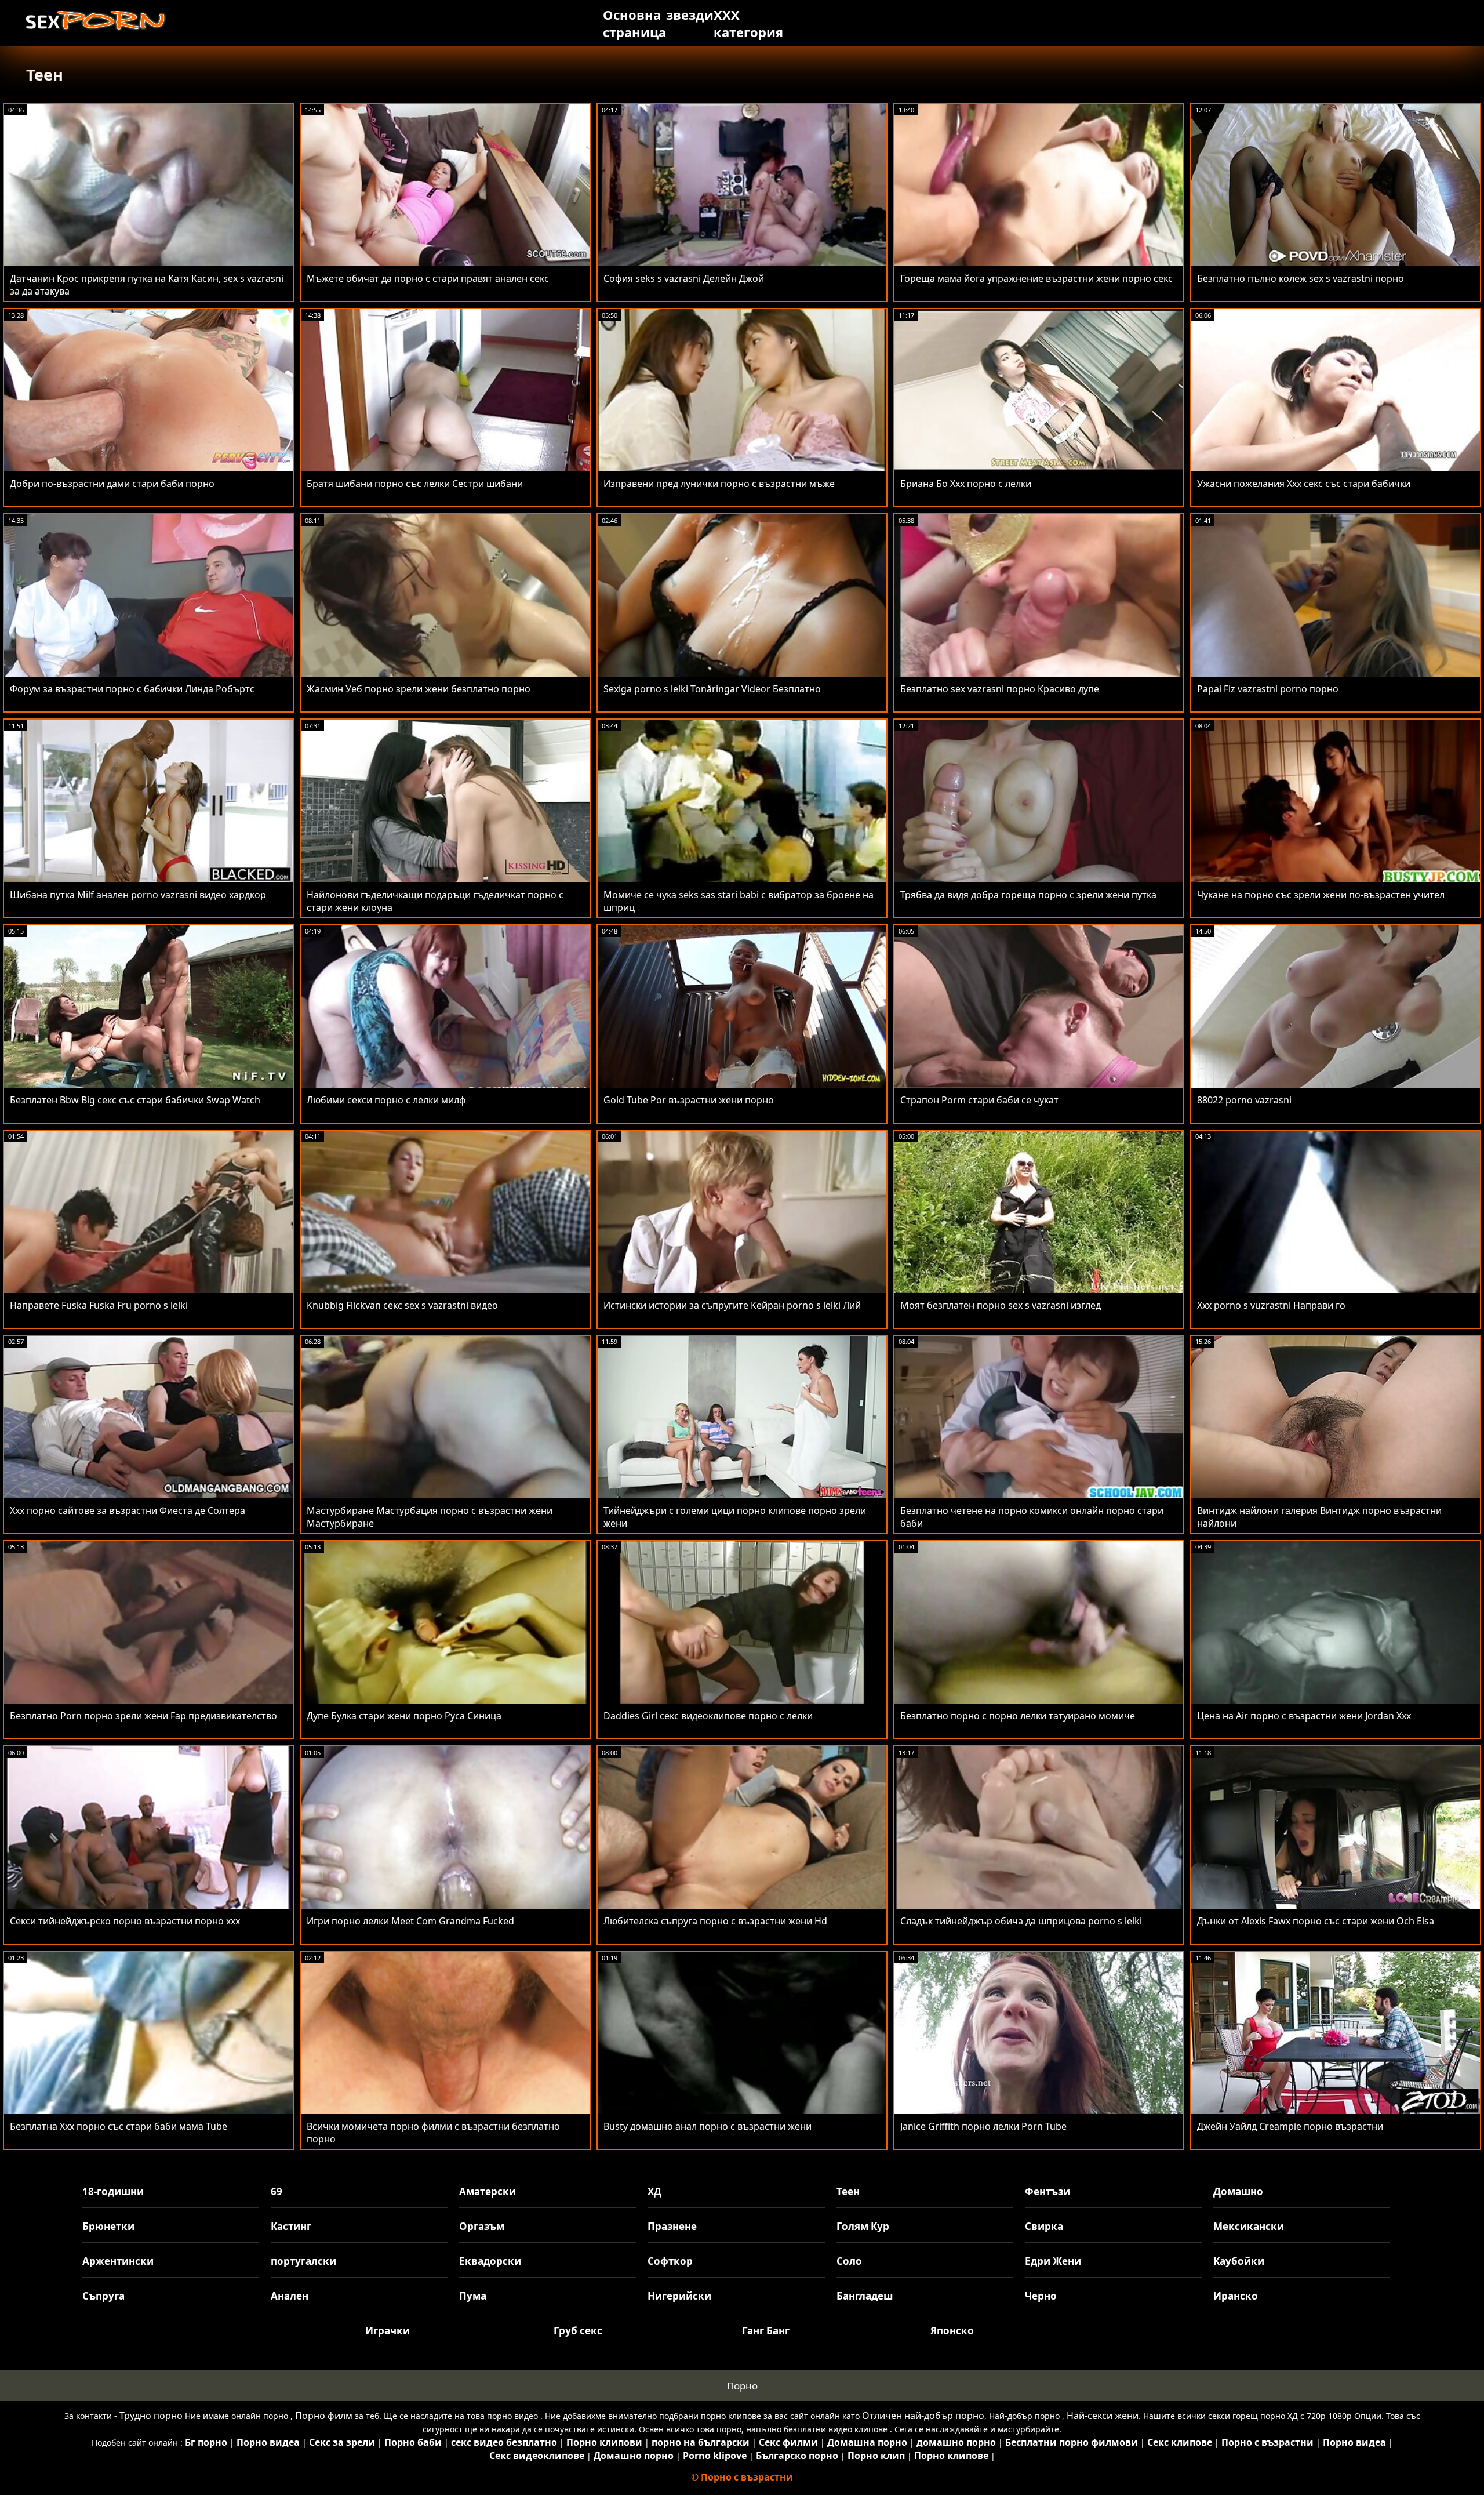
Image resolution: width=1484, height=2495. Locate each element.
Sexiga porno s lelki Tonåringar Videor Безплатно (712, 689)
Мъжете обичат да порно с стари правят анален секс (428, 278)
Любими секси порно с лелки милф (386, 1100)
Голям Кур (863, 2226)
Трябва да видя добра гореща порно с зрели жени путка (1028, 895)
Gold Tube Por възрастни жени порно (689, 1100)
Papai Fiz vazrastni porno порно (1268, 689)
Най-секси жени (1103, 2416)
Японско (952, 2331)
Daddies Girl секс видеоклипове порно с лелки (708, 1716)
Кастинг (291, 2226)
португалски (303, 2261)
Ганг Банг (766, 2331)
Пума (473, 2296)
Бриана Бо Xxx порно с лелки (966, 484)
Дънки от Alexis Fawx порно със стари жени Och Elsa (1316, 1921)
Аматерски (488, 2191)
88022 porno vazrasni (1244, 1100)
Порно (742, 2386)
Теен (848, 2191)
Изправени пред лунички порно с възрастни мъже (719, 484)
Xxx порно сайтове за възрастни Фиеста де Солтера (128, 1510)
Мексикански (1249, 2226)
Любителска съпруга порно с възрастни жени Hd (715, 1921)
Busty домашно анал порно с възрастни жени (708, 2126)
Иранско (1236, 2296)
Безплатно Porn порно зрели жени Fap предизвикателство (143, 1716)
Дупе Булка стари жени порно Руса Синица (404, 1716)
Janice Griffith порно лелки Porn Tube (983, 2126)
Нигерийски (679, 2296)
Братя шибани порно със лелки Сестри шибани (415, 484)
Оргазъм (482, 2226)
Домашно (1238, 2191)
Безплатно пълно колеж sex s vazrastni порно (1301, 278)
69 (277, 2191)
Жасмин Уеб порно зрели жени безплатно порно (419, 689)
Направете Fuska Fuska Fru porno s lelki (99, 1305)
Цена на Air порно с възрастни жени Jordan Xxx (1304, 1716)
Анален (290, 2296)
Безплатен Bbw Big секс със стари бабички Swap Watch (135, 1100)
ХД (654, 2191)
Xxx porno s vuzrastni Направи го (1271, 1305)
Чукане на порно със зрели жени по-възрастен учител (1321, 895)
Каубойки (1239, 2261)
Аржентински (118, 2261)
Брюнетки (108, 2226)
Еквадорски (490, 2261)
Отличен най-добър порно (923, 2416)
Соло (849, 2261)
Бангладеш (865, 2296)
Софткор (670, 2261)
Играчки (388, 2331)
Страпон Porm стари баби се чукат (979, 1100)
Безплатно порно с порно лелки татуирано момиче (1018, 1716)
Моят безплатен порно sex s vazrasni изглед (1001, 1305)
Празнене (672, 2226)
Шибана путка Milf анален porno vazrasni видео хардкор (138, 895)
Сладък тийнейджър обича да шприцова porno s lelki (1021, 1921)
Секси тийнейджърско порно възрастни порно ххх (125, 1921)
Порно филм (324, 2416)
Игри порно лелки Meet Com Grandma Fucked (410, 1921)
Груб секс (578, 2331)
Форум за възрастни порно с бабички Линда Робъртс (132, 689)
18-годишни (113, 2191)
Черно (1041, 2296)
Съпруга (103, 2296)
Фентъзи (1047, 2191)
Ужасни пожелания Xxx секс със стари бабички (1304, 484)
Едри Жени (1053, 2261)
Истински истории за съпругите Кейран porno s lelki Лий (732, 1305)
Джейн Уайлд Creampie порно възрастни (1290, 2126)
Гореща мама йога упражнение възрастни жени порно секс (1036, 278)
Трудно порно (151, 2416)
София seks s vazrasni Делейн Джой (684, 278)
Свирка (1044, 2226)
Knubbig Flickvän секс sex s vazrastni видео (402, 1305)
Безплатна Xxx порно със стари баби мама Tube (119, 2126)
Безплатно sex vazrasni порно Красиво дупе (1000, 689)
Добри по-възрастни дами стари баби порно (112, 484)
